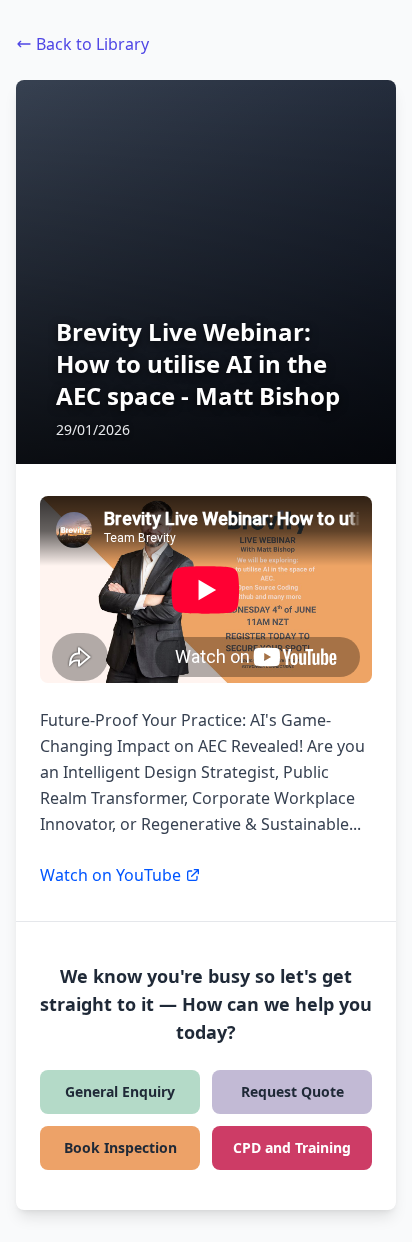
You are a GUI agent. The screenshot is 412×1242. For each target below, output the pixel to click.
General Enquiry (120, 1091)
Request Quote (292, 1091)
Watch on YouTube (110, 875)
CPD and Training (292, 1147)
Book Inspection (120, 1147)
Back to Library (92, 44)
